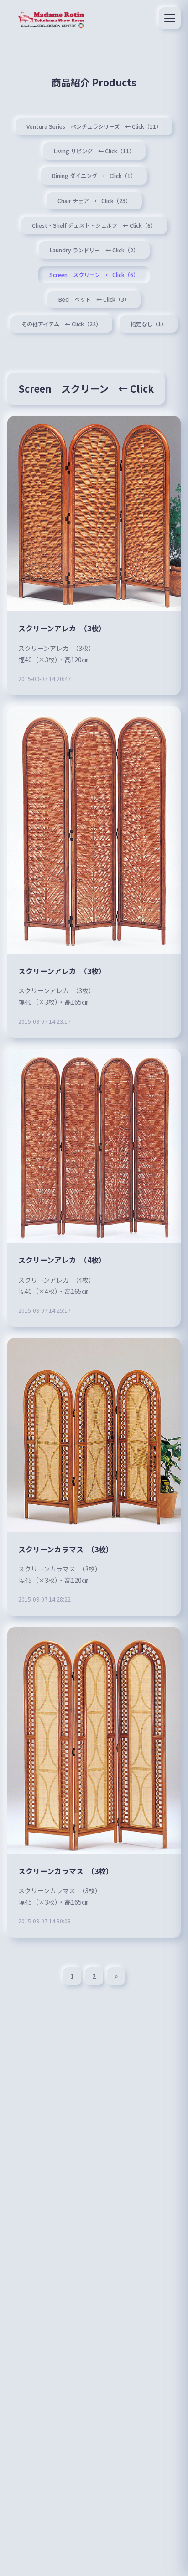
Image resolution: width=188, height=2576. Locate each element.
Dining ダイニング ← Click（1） (94, 176)
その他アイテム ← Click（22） (61, 324)
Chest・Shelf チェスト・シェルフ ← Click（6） (94, 225)
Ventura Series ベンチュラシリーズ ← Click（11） (94, 126)
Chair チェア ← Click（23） (94, 201)
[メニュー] (170, 18)
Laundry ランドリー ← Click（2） (94, 250)
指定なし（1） (149, 324)
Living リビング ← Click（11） (94, 151)
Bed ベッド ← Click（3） (94, 299)
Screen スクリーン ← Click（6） (94, 275)
